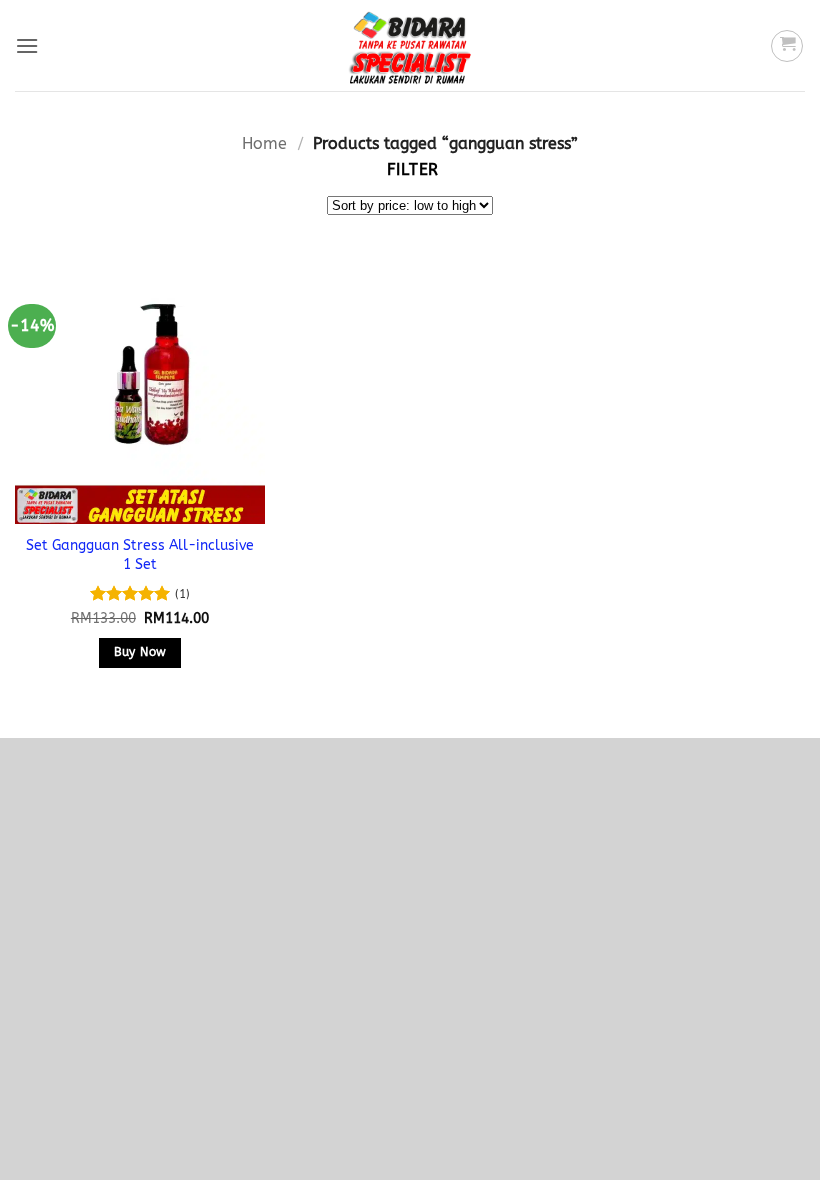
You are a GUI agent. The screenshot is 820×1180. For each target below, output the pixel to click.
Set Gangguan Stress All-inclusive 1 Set (140, 555)
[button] (27, 45)
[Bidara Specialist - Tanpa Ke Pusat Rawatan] (410, 45)
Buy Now (140, 652)
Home (264, 143)
